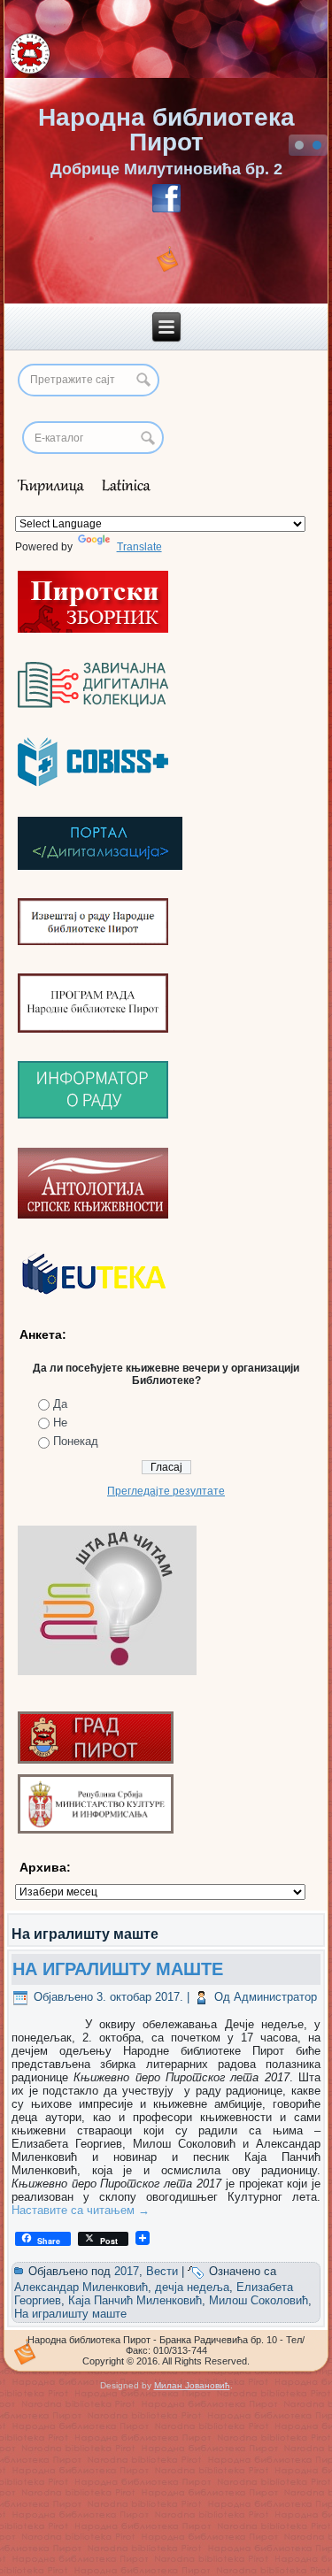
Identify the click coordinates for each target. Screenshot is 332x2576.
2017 (127, 2271)
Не (60, 1423)
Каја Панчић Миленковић (135, 2300)
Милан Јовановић (192, 2385)
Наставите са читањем (81, 2210)
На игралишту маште (70, 2314)
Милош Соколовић (259, 2300)
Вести (162, 2271)
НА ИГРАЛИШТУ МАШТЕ (118, 1969)
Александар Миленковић (81, 2287)
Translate (139, 547)
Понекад (76, 1441)
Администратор (275, 1997)
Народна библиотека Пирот (166, 130)
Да (60, 1404)
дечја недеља (192, 2287)
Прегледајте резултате (166, 1491)
